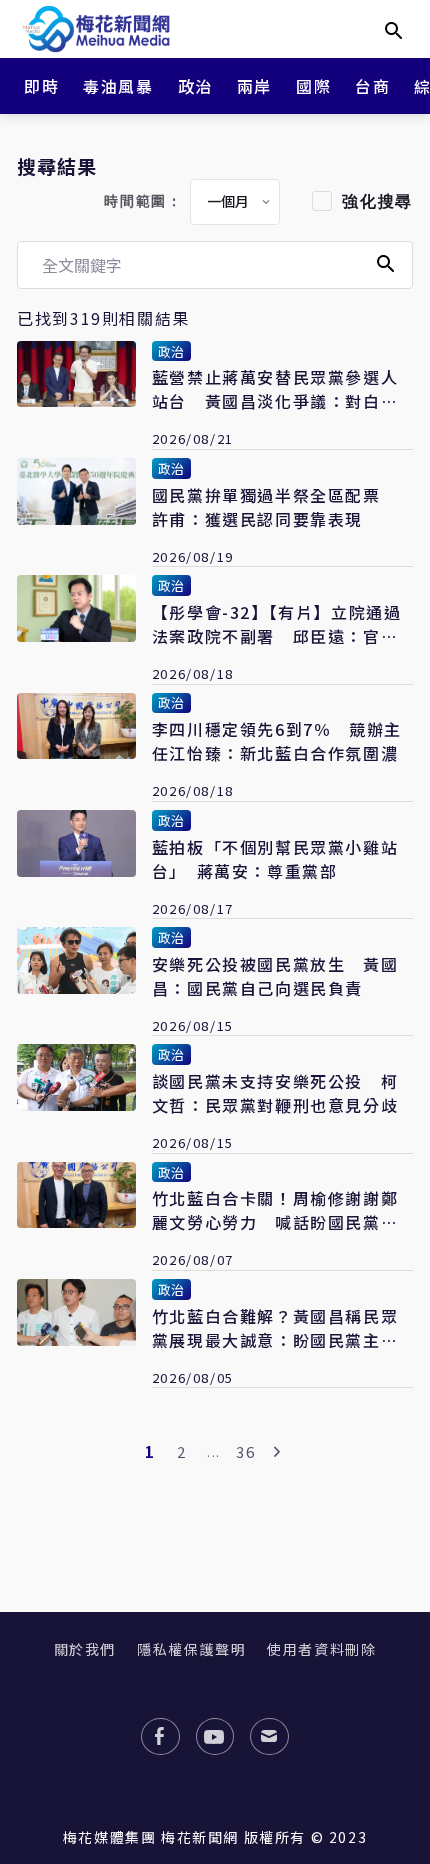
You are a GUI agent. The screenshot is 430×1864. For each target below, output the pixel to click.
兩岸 (254, 86)
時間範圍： (143, 201)
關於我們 (85, 1649)
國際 (313, 86)
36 (245, 1451)
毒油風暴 (118, 86)
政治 (195, 86)
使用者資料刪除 (321, 1649)
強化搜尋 (377, 201)
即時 (41, 86)
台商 (372, 86)
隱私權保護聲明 (191, 1649)
